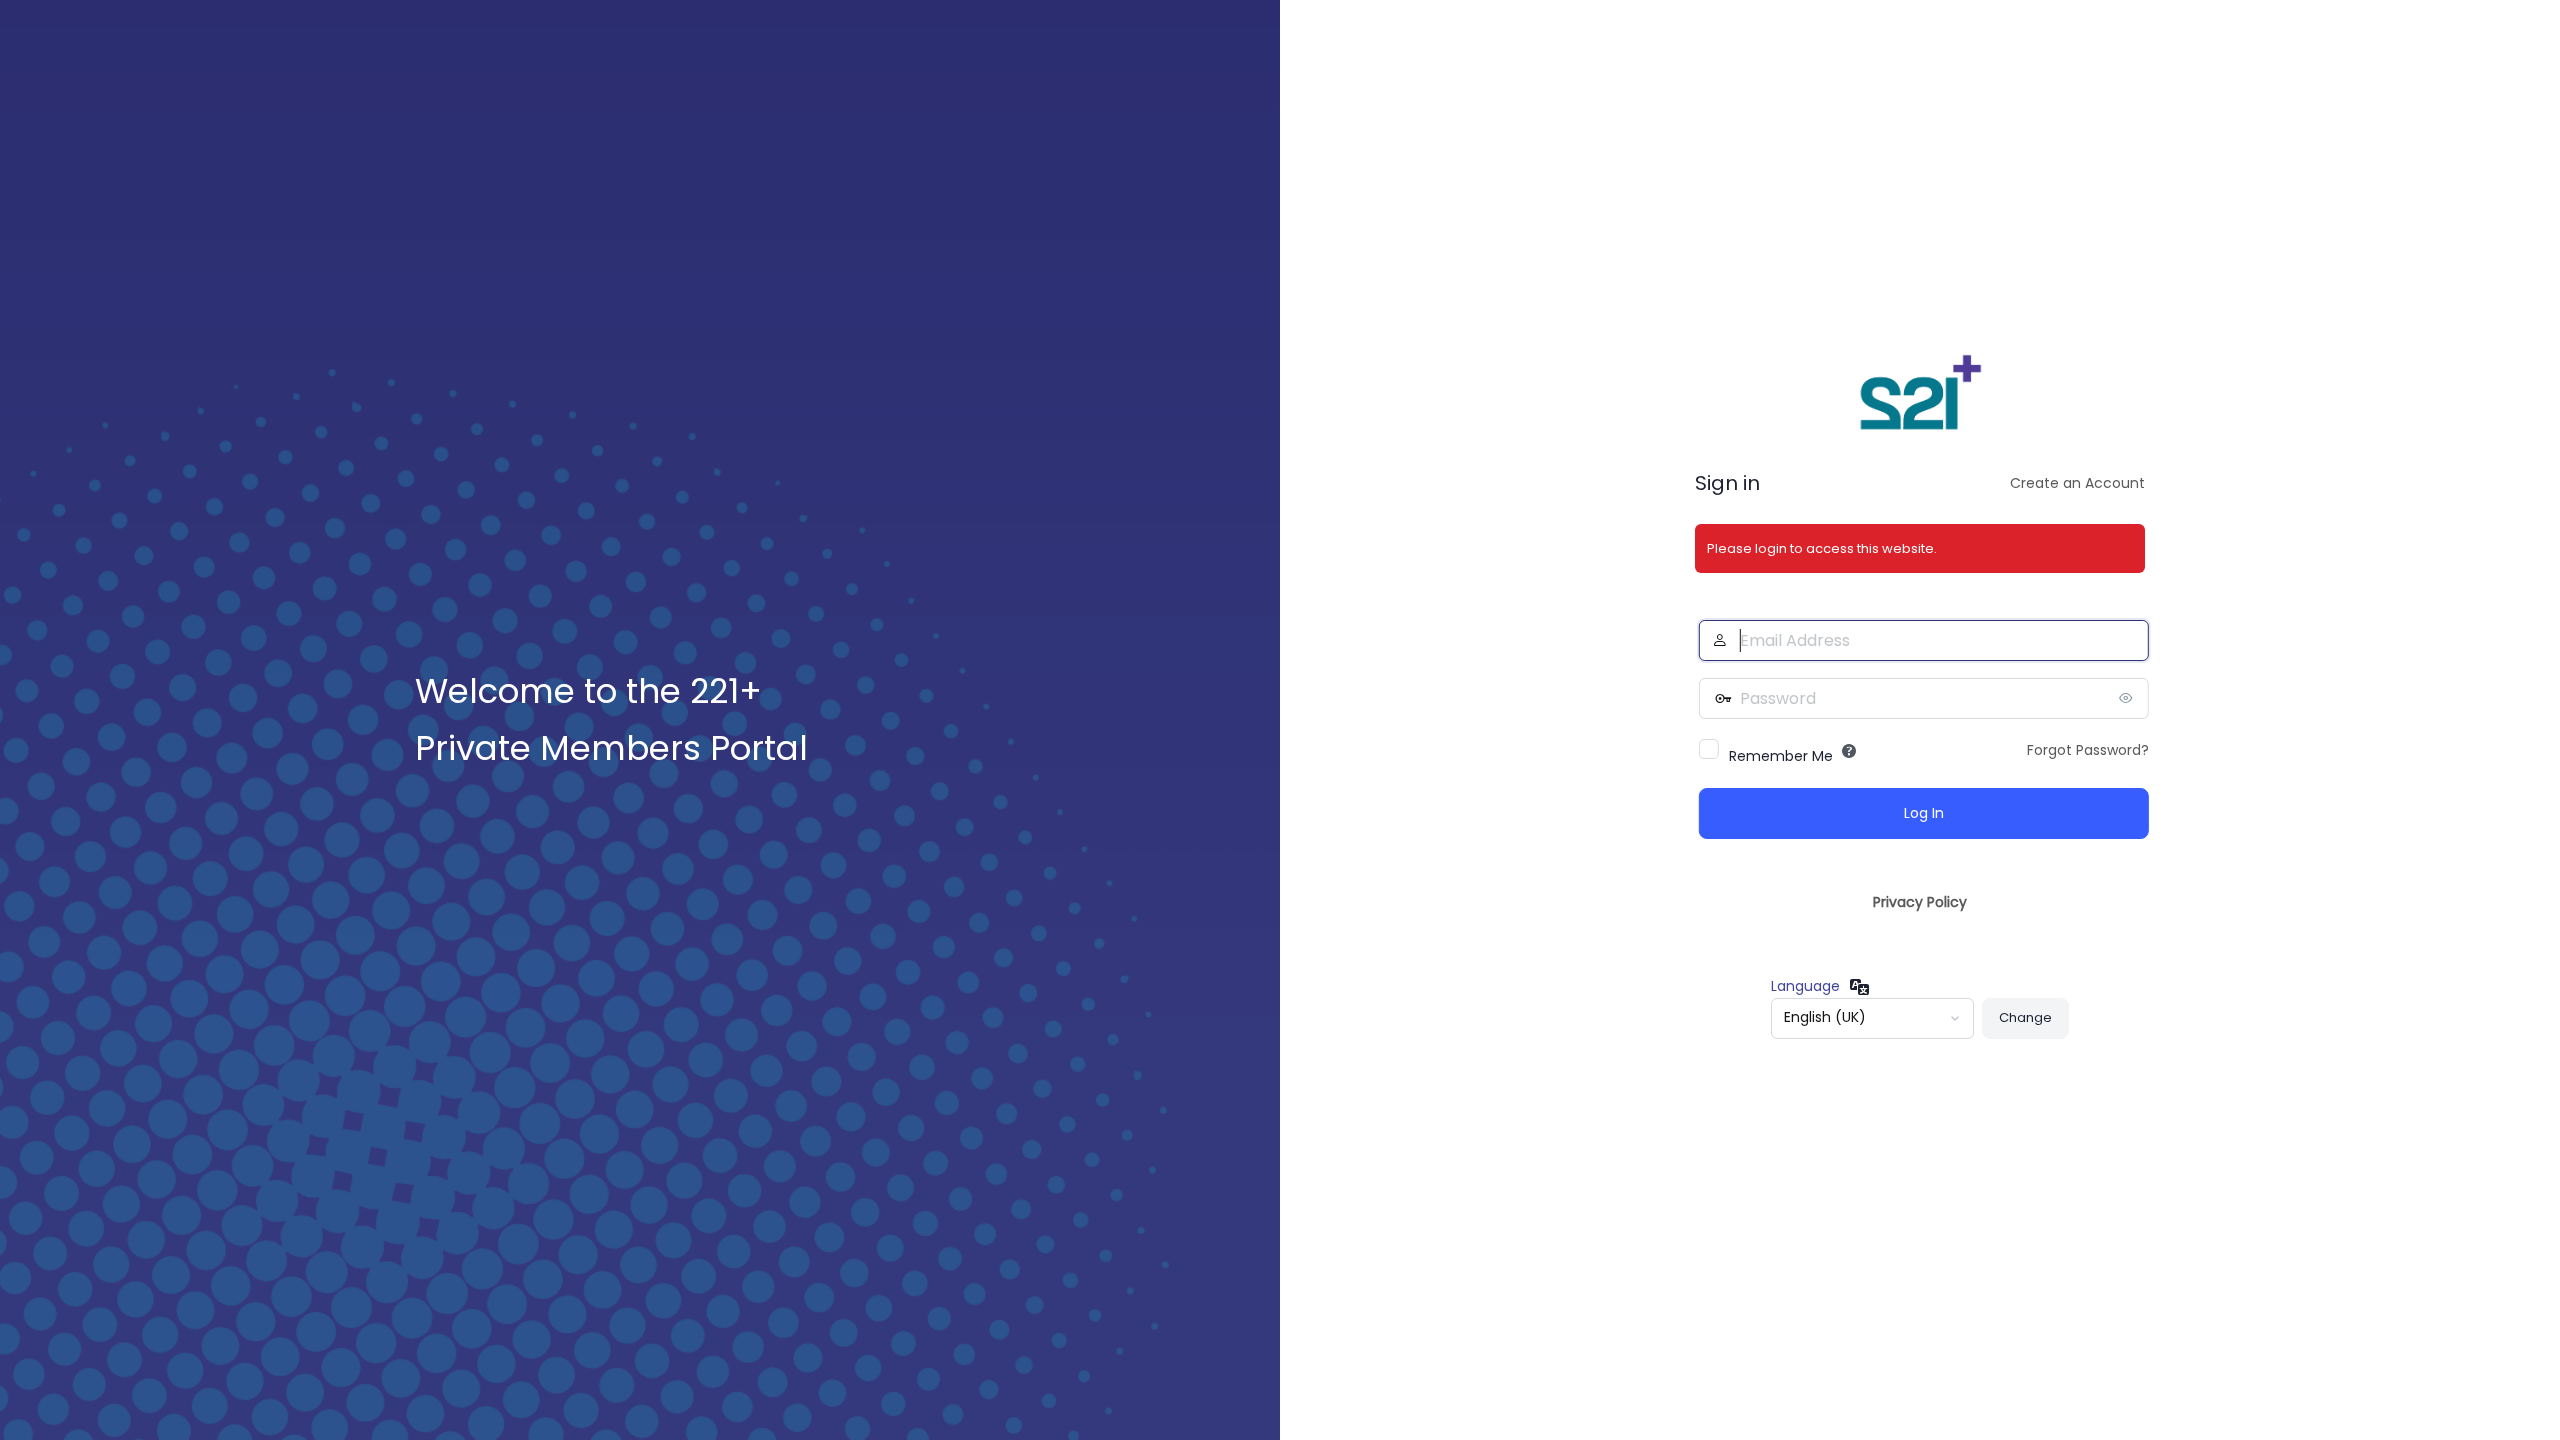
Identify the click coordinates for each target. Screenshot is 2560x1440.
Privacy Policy (1920, 902)
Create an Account (2077, 483)
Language (1805, 986)
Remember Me (1777, 756)
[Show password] (2125, 698)
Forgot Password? (2084, 750)
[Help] (1845, 751)
